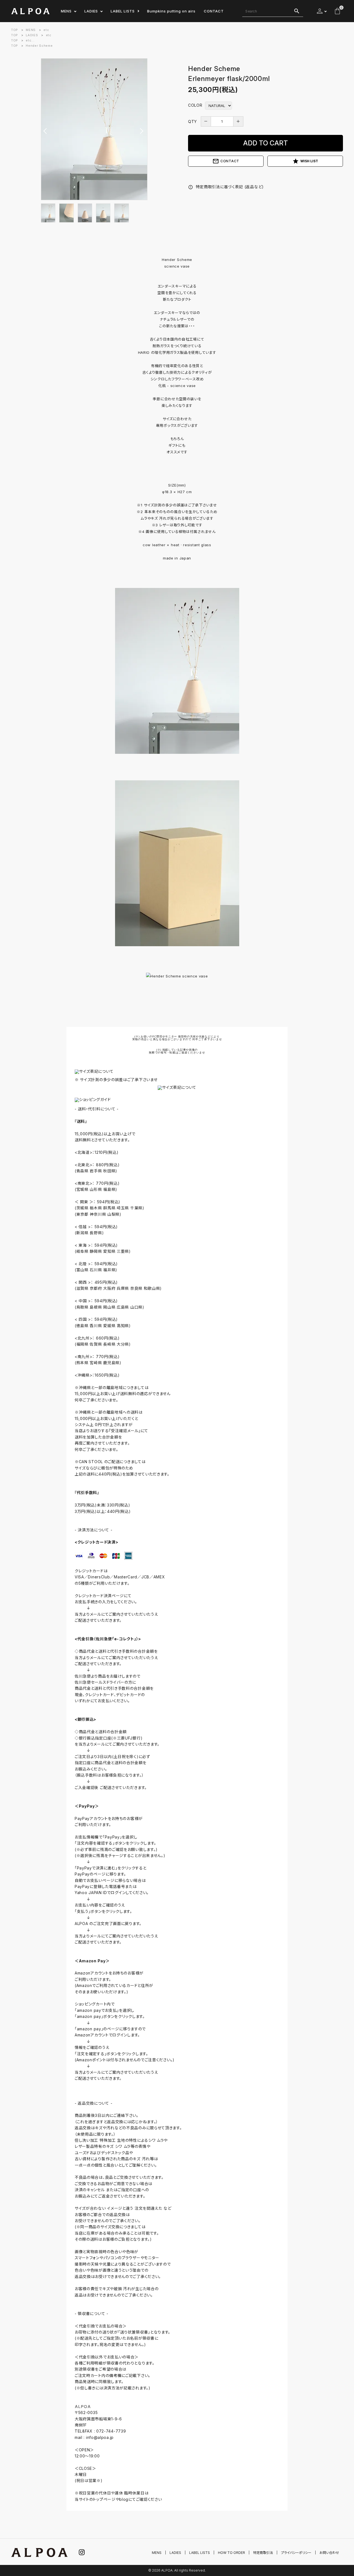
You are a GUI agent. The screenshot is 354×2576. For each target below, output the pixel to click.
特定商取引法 (263, 2553)
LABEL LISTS (123, 11)
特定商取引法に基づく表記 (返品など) (226, 187)
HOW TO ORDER (231, 2553)
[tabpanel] (94, 129)
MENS (66, 11)
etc (46, 30)
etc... (30, 40)
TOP (15, 30)
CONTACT (214, 11)
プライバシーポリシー (296, 2553)
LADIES (91, 11)
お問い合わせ (329, 2553)
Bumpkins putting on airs (171, 11)
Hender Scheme (39, 46)
